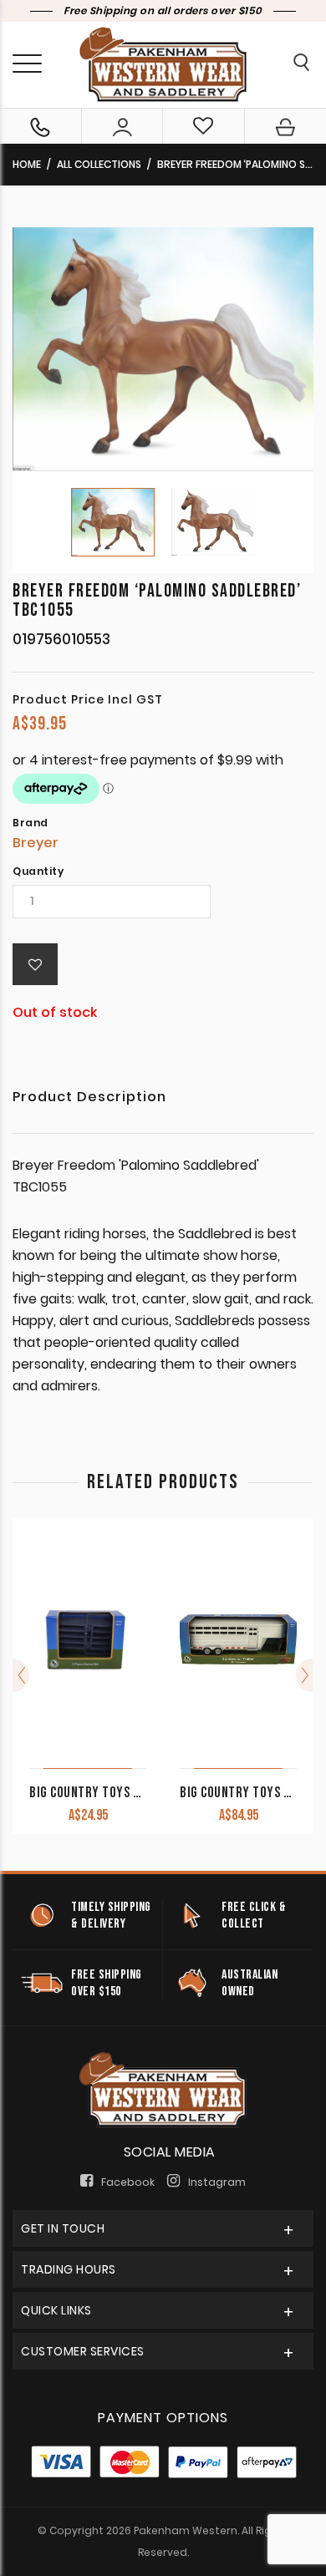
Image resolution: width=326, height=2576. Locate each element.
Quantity (38, 871)
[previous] (21, 1675)
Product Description (89, 1098)
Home (27, 164)
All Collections (99, 164)
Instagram (217, 2182)
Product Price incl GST (88, 699)
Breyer (36, 843)
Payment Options (163, 2418)
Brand (31, 823)
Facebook (128, 2182)
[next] (304, 1675)
